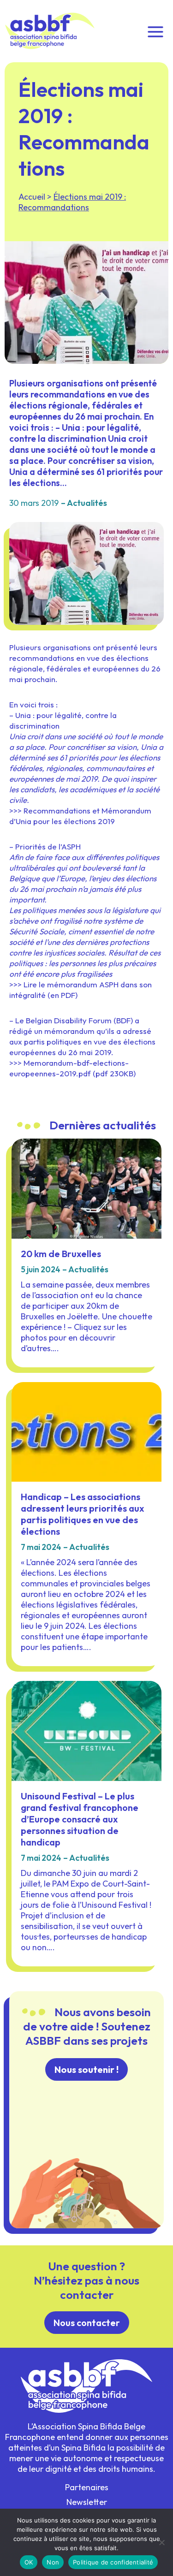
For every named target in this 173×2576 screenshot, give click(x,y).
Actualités (87, 503)
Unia (23, 715)
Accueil (32, 197)
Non (53, 2562)
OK (29, 2562)
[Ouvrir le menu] (155, 31)
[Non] (161, 2542)
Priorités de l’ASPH (48, 846)
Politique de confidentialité (113, 2562)
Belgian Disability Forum (69, 1020)
